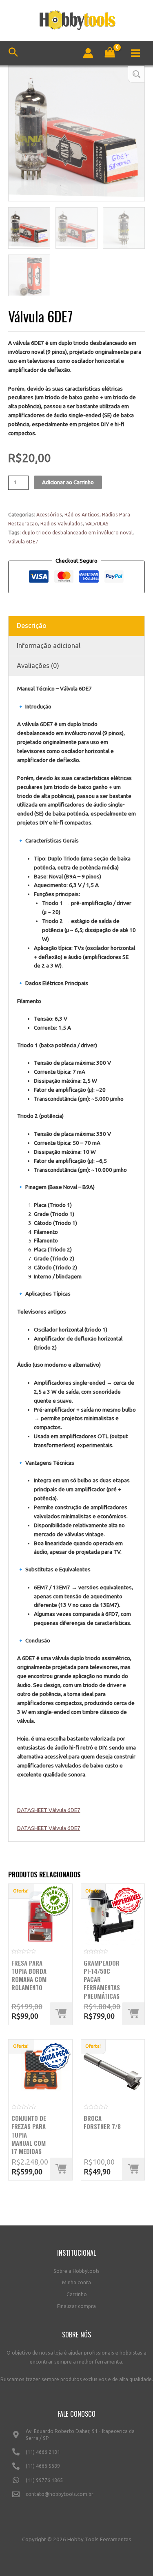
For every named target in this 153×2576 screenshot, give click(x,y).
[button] (136, 74)
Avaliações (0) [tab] (38, 666)
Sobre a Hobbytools (76, 2271)
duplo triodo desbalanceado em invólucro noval (77, 533)
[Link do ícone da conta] (88, 53)
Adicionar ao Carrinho (68, 482)
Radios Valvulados (62, 524)
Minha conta (76, 2282)
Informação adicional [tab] (49, 646)
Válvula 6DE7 (23, 542)
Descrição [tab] (32, 626)
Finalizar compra (76, 2306)
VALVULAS (97, 524)
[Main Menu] (136, 53)
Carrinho (77, 2294)
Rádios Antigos (82, 515)
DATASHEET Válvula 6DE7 (49, 1810)
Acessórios (49, 515)
